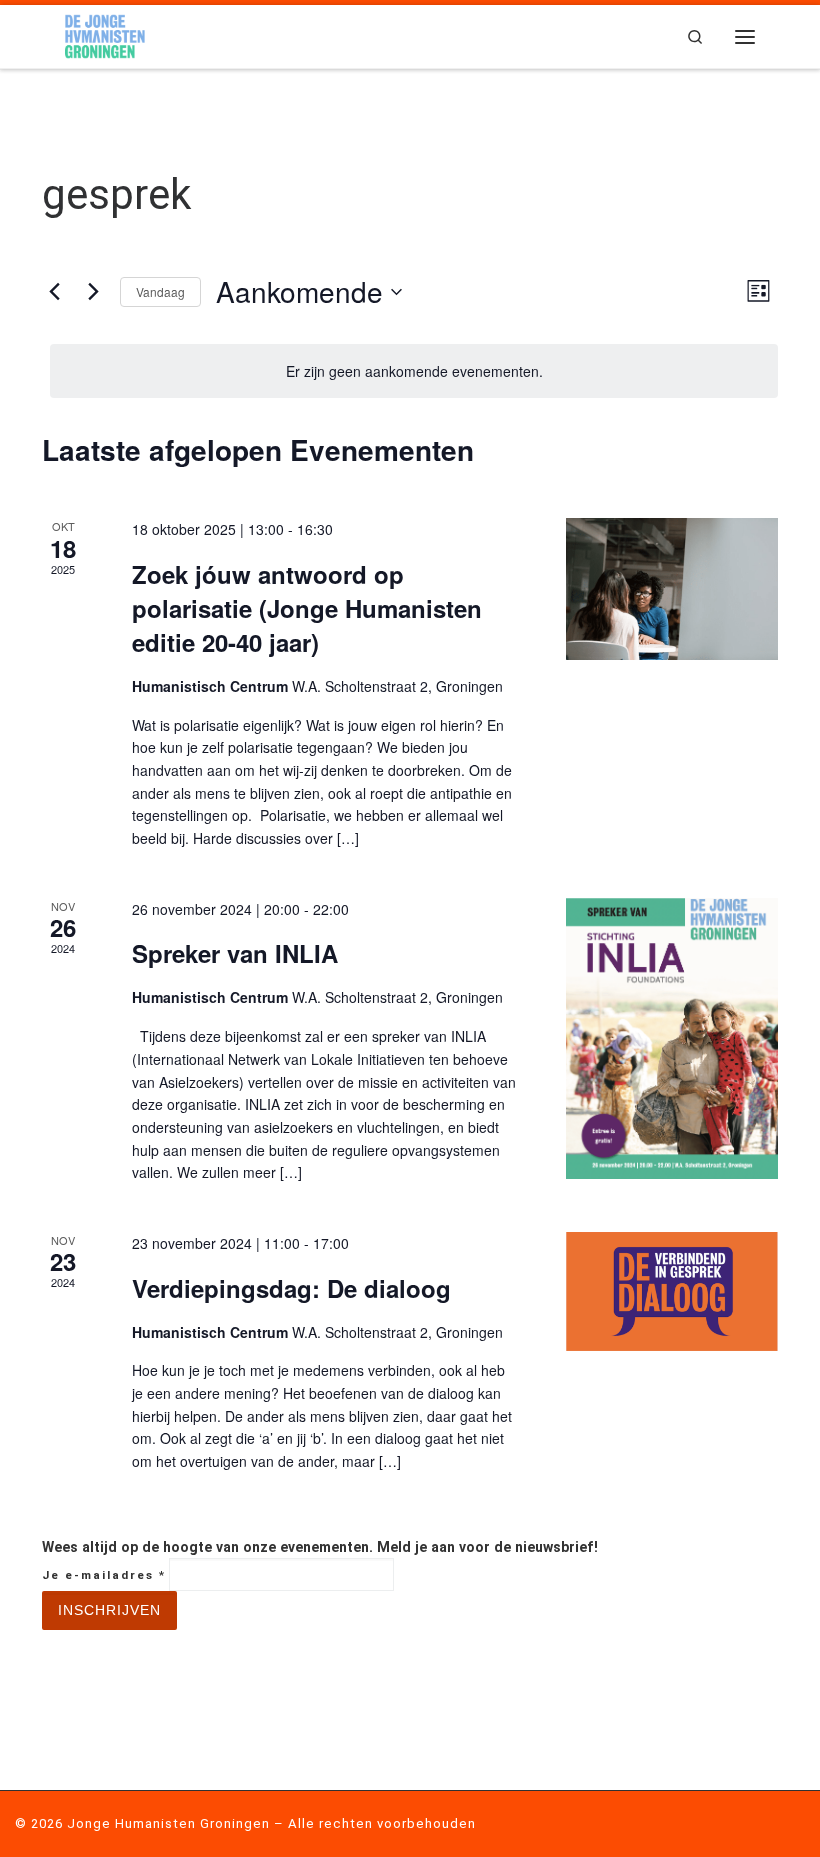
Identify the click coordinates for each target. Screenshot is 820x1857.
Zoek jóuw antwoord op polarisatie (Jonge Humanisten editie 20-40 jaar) (307, 608)
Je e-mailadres (104, 1575)
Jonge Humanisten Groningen (168, 1823)
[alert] (414, 371)
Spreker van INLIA (235, 953)
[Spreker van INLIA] (672, 1039)
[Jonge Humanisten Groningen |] (105, 34)
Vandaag (160, 291)
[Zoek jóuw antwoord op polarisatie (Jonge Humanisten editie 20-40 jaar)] (672, 589)
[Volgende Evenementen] (93, 292)
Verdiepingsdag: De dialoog (291, 1288)
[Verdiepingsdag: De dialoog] (672, 1291)
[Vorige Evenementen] (54, 292)
